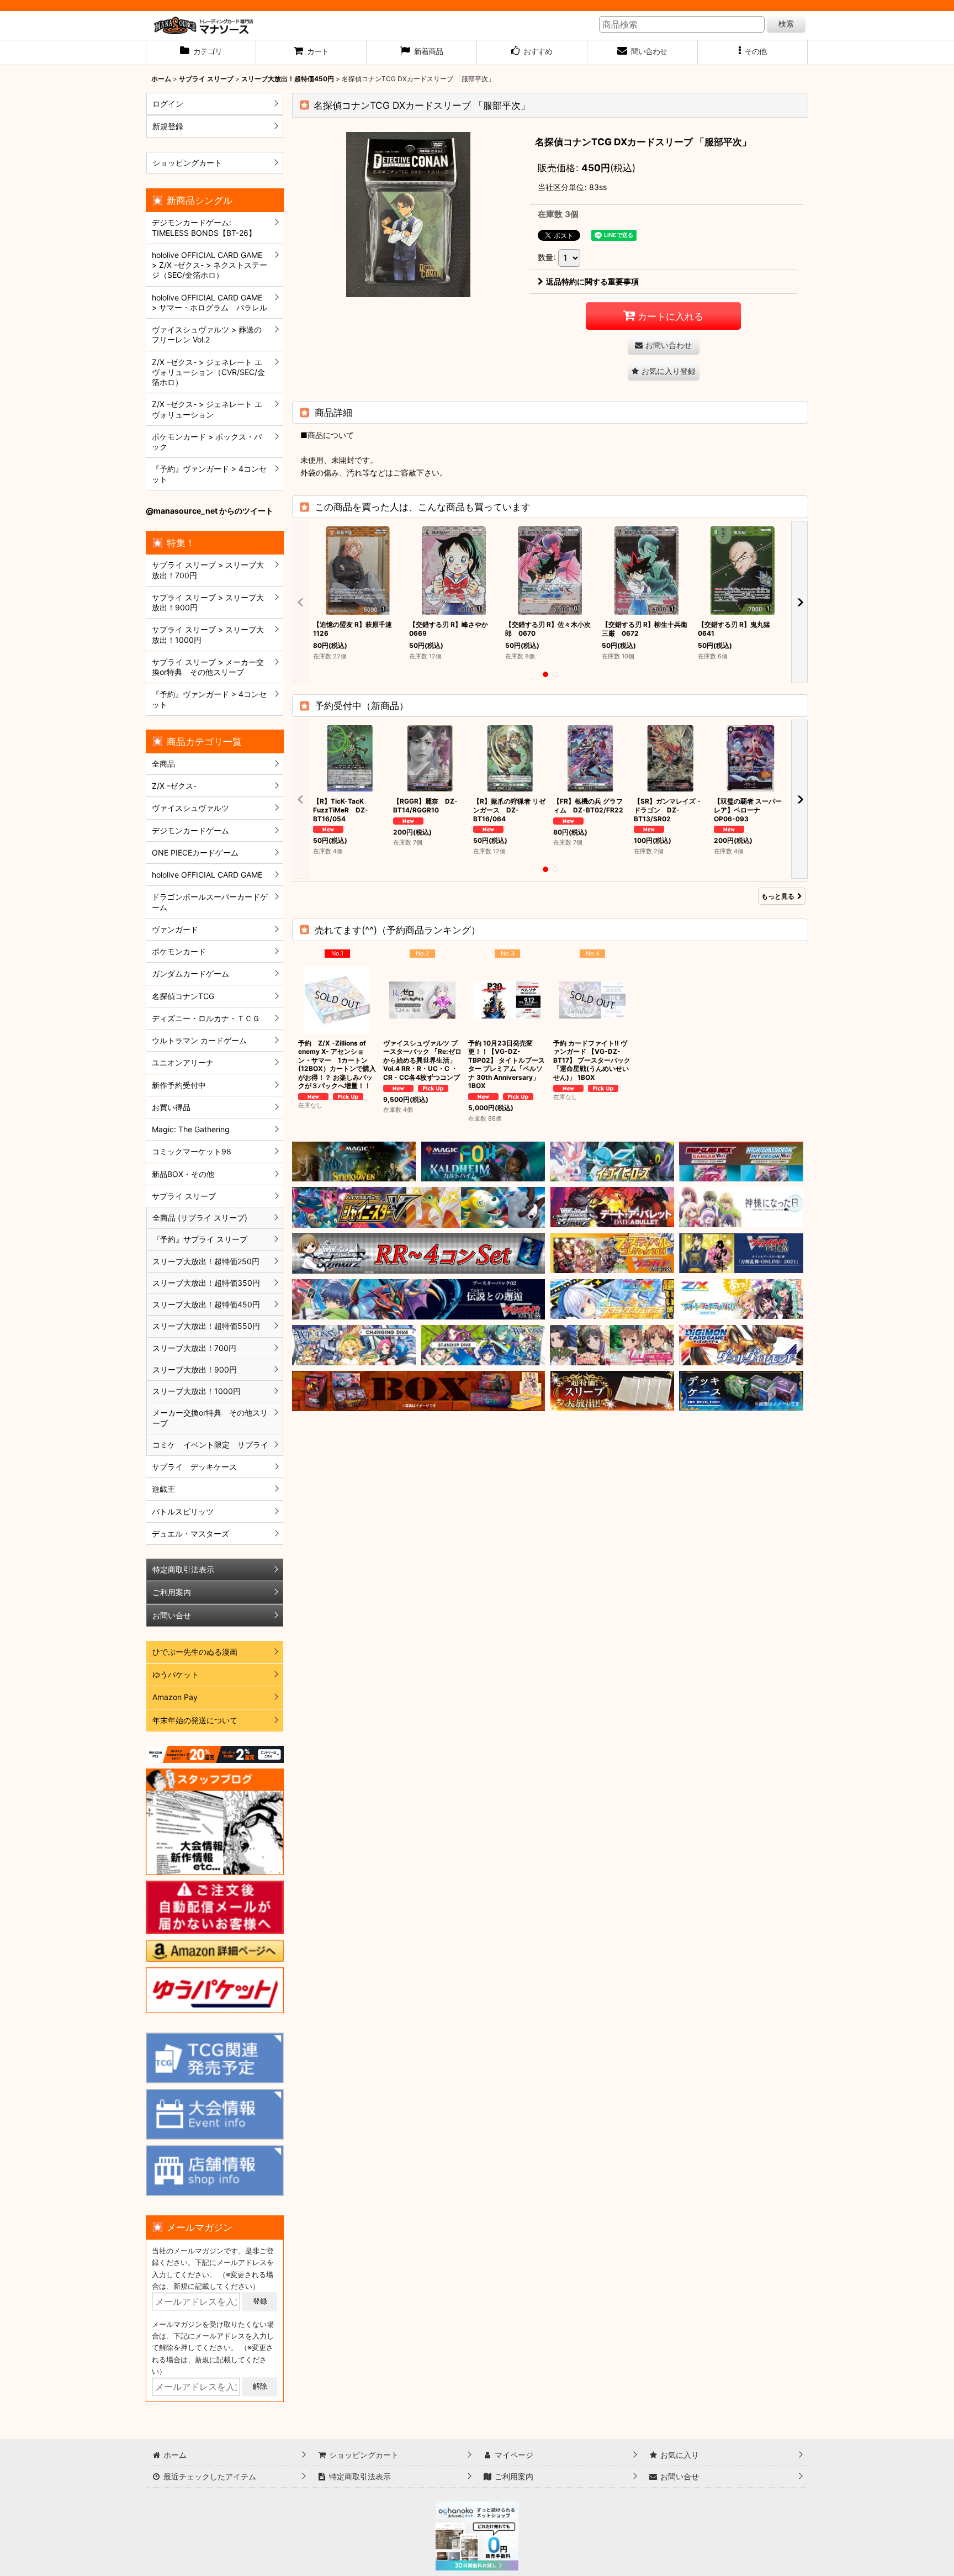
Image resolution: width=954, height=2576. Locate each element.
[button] (753, 52)
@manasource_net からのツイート (210, 511)
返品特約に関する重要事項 (592, 281)
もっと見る (778, 896)
